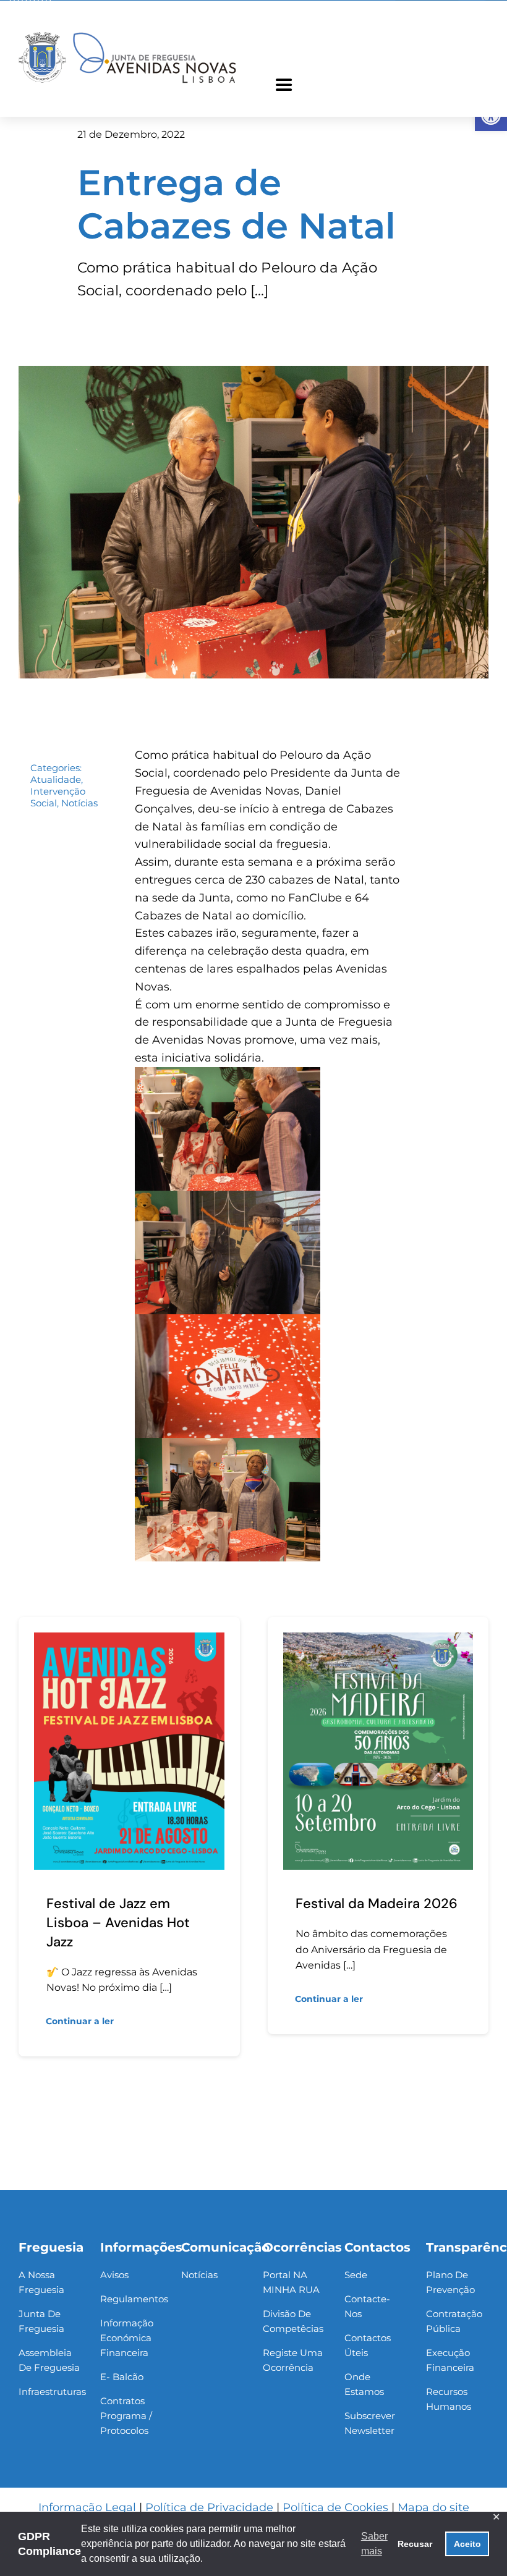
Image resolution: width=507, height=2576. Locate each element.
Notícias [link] (79, 803)
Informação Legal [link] (87, 2507)
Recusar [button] (415, 2544)
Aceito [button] (467, 2544)
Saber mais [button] (374, 2544)
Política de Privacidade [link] (209, 2507)
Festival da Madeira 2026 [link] (377, 1903)
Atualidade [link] (56, 779)
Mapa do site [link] (433, 2507)
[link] (127, 34)
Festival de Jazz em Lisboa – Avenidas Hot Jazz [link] (118, 1923)
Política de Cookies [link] (335, 2507)
